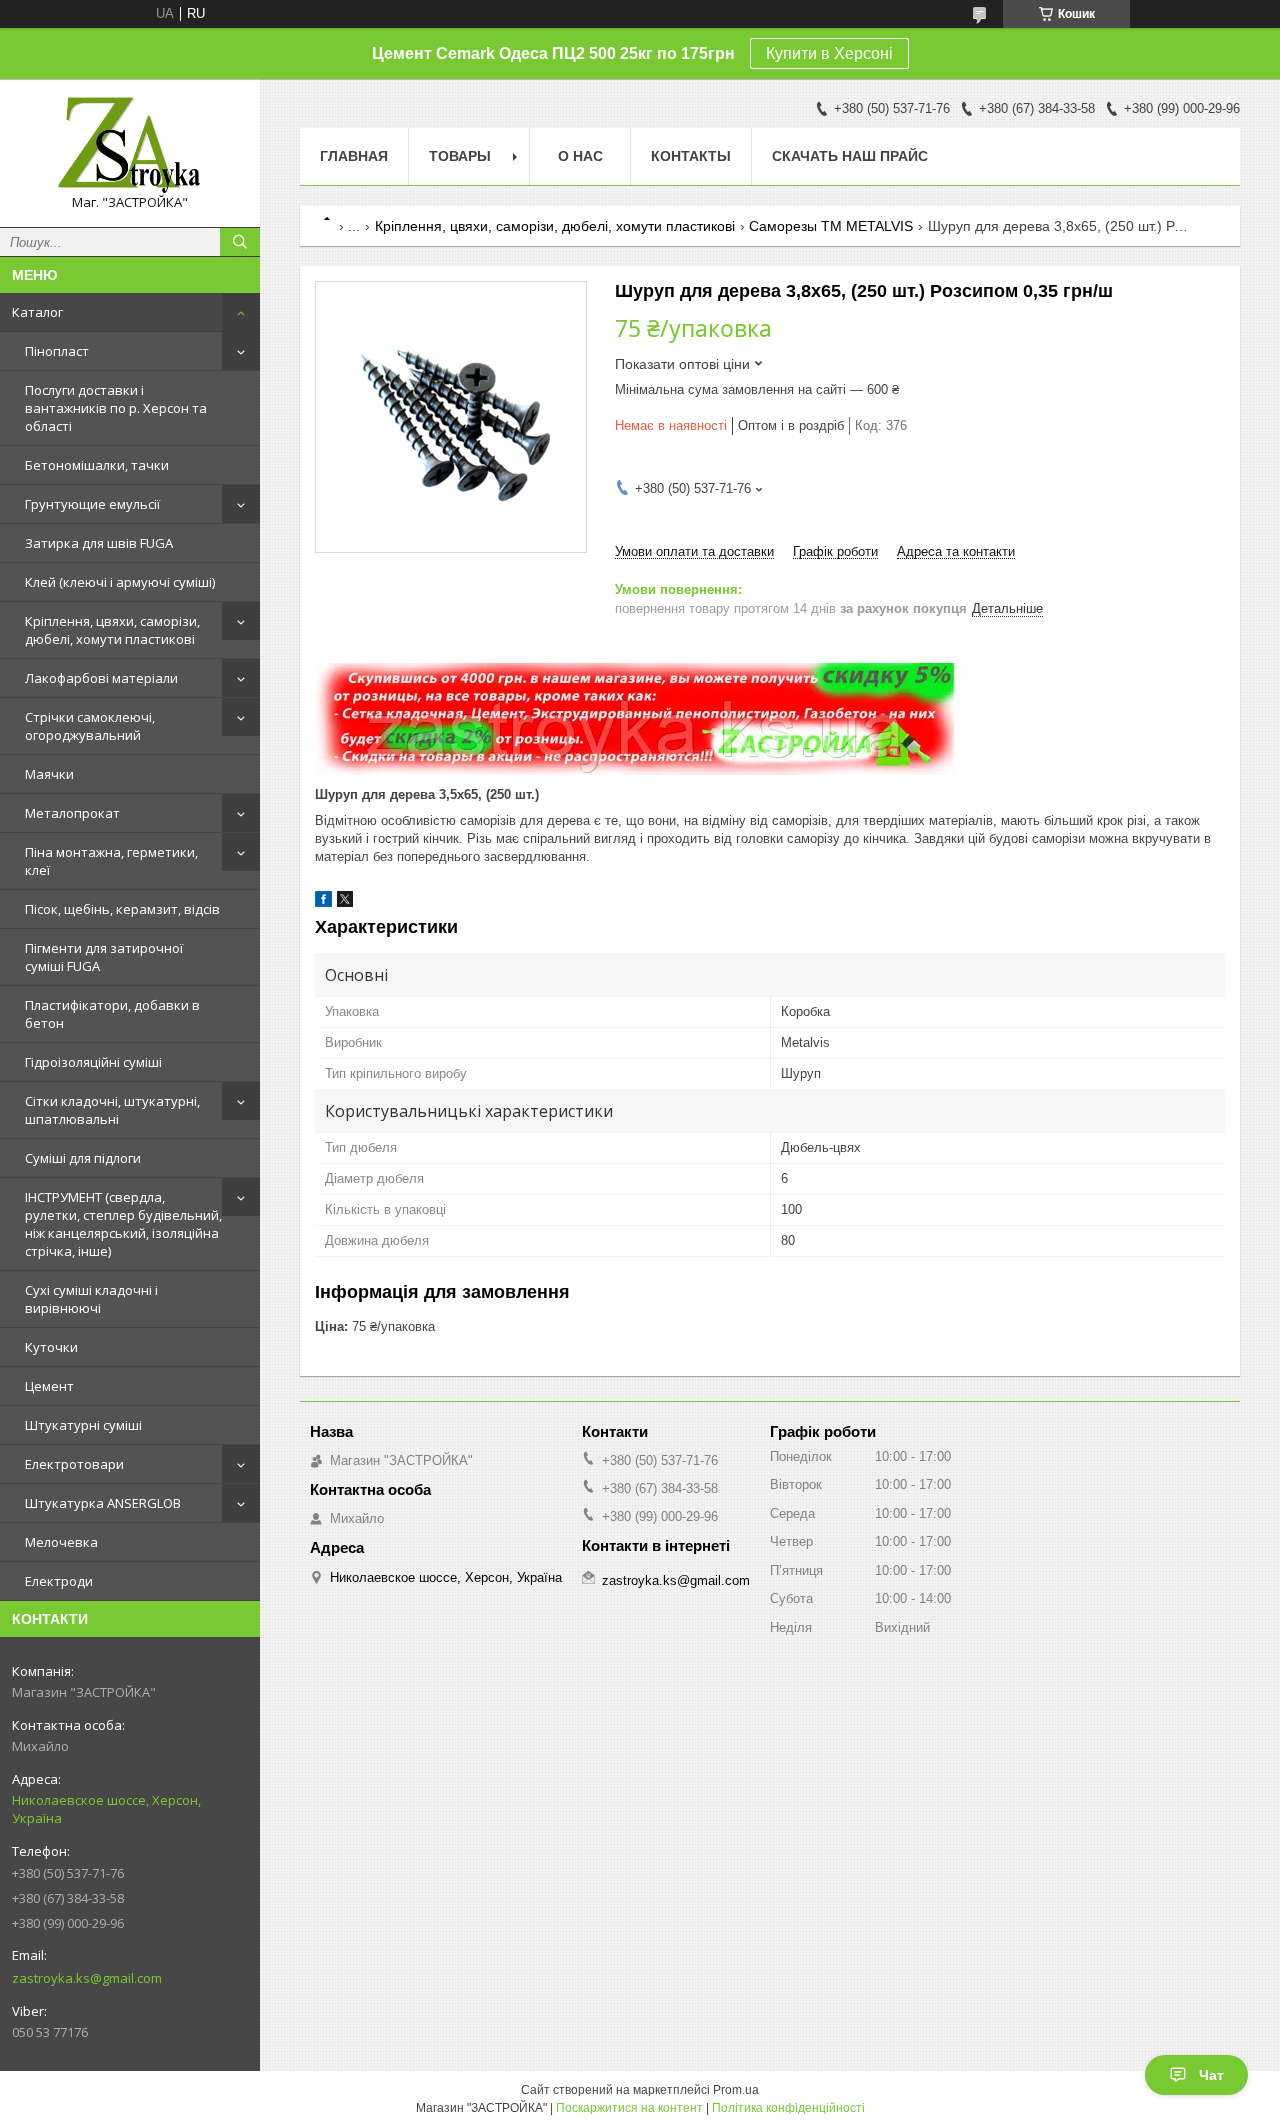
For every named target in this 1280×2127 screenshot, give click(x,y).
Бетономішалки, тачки (97, 465)
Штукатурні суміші (83, 1425)
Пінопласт (57, 351)
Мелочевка (61, 1542)
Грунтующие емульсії (92, 504)
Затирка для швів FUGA (99, 543)
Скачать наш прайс (850, 156)
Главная (354, 156)
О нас (580, 156)
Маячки (49, 774)
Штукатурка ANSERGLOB (103, 1503)
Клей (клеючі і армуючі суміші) (120, 582)
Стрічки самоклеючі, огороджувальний (90, 726)
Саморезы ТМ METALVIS (831, 226)
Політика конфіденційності (788, 2108)
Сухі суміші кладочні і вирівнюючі (91, 1299)
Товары (460, 156)
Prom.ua (736, 2090)
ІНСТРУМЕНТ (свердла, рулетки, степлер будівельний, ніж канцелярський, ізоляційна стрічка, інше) (123, 1224)
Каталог (37, 312)
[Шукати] (240, 242)
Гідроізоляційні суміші (93, 1062)
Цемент (49, 1386)
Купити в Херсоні (829, 53)
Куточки (51, 1347)
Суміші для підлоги (83, 1158)
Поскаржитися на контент (629, 2108)
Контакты (691, 156)
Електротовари (74, 1464)
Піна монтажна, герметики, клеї (111, 861)
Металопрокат (72, 813)
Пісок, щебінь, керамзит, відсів (122, 909)
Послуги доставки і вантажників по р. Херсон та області (116, 408)
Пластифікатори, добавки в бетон (112, 1014)
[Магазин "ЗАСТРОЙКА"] (130, 144)
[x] (345, 902)
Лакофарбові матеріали (101, 678)
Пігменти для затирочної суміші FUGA (104, 957)
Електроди (59, 1581)
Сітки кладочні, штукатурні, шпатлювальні (112, 1110)
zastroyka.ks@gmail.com (87, 1978)
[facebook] (323, 902)
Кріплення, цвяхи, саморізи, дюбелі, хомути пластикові (112, 630)
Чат (1211, 2075)
